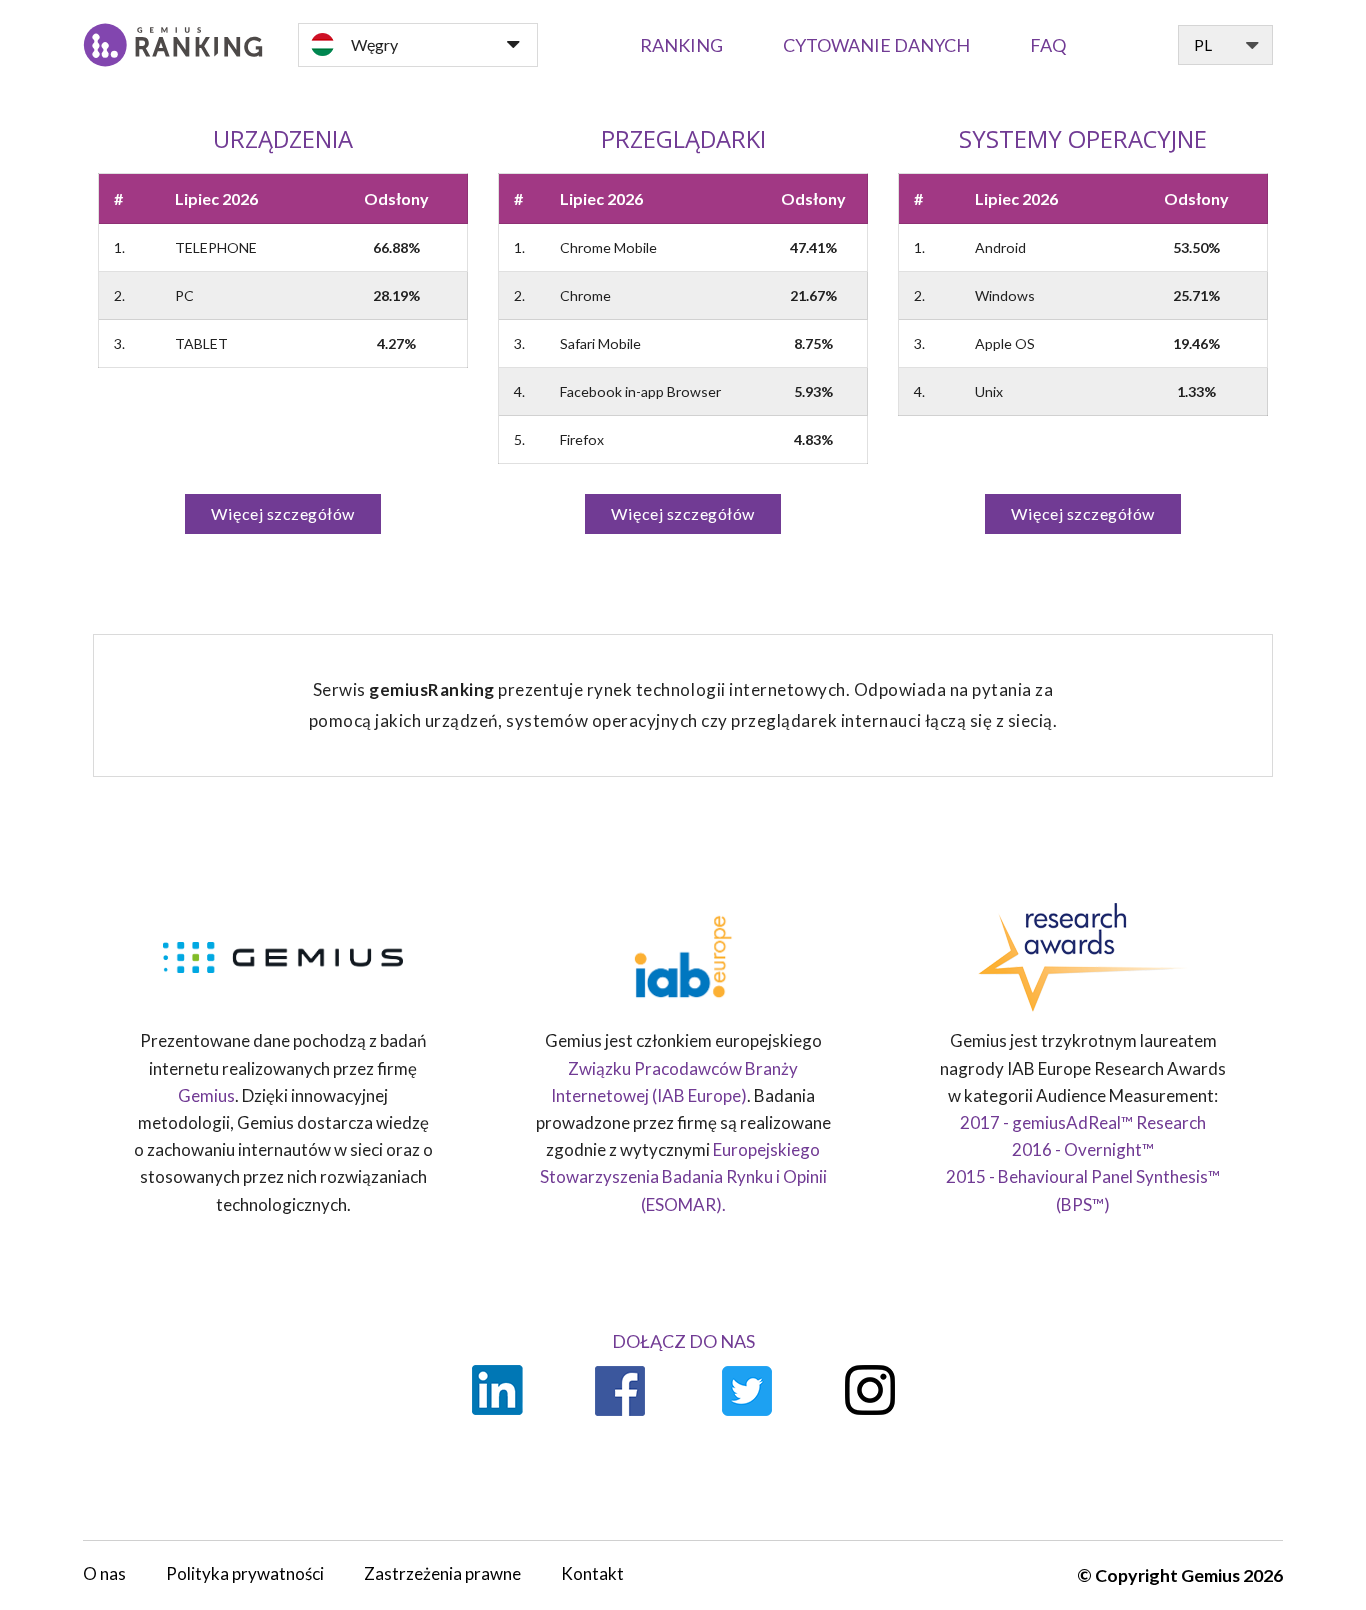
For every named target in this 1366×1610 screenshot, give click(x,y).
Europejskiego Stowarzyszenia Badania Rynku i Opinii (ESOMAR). (683, 1176)
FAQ (1048, 45)
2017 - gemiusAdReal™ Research (1083, 1122)
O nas (104, 1573)
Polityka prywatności (245, 1573)
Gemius (206, 1095)
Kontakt (592, 1573)
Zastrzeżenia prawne (442, 1573)
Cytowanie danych (876, 45)
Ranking (681, 45)
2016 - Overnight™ (1083, 1149)
